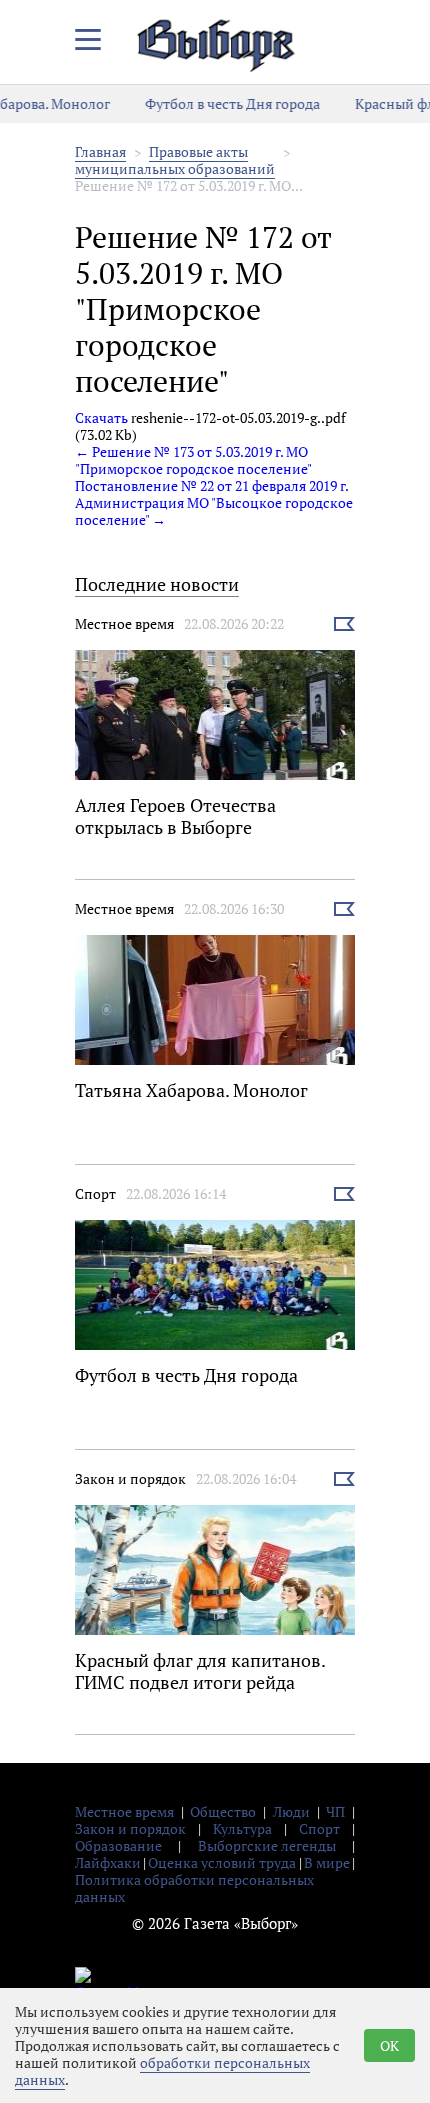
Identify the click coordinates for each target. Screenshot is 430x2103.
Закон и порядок (130, 1478)
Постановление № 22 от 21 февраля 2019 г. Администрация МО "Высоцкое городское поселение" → (214, 502)
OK (389, 2045)
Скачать (101, 417)
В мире (327, 1862)
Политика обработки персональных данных (194, 1888)
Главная (100, 151)
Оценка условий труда (222, 1862)
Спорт (95, 1193)
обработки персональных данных (162, 2071)
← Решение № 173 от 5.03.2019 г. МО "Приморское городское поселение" (193, 460)
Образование (118, 1845)
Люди (291, 1811)
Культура (242, 1828)
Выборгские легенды (267, 1845)
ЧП (335, 1811)
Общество (223, 1811)
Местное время (124, 623)
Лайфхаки (108, 1862)
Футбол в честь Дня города (221, 103)
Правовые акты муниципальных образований (175, 160)
